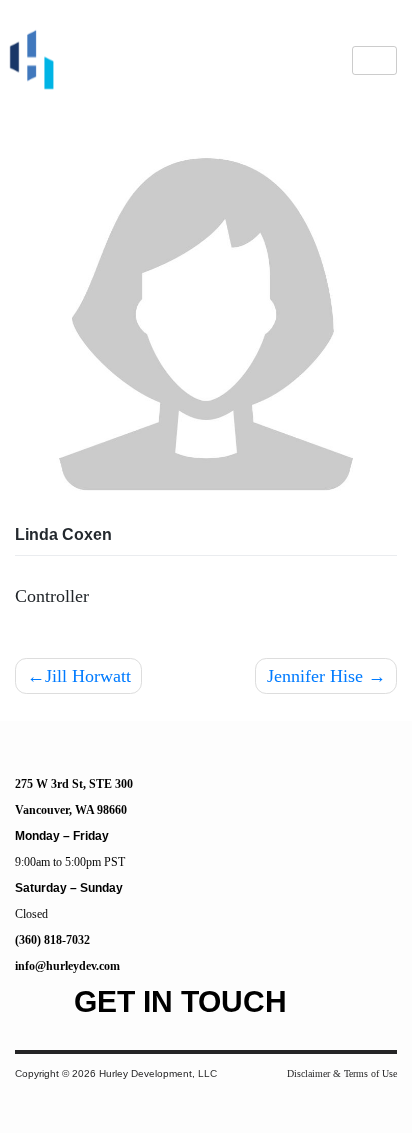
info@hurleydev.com (67, 966)
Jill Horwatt (88, 676)
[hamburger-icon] (374, 60)
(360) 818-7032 (52, 940)
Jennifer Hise (315, 676)
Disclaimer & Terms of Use (342, 1073)
